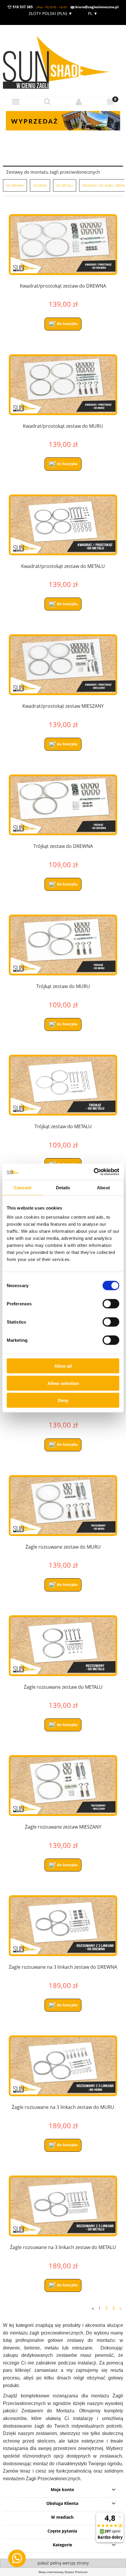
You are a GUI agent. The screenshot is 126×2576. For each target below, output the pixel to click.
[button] (16, 102)
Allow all (63, 1366)
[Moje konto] (79, 102)
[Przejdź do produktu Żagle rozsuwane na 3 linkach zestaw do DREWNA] (63, 1926)
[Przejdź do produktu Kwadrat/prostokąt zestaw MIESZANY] (63, 665)
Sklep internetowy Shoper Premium (63, 2572)
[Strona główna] (63, 60)
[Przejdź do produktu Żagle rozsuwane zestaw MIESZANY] (63, 1786)
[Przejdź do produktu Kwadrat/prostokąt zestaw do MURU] (63, 385)
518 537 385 (22, 7)
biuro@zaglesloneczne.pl (97, 7)
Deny (63, 1400)
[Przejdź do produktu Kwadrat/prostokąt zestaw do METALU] (63, 525)
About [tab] (103, 1187)
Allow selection (63, 1383)
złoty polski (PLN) (51, 13)
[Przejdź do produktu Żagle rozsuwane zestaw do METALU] (63, 1646)
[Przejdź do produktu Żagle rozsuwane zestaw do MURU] (63, 1506)
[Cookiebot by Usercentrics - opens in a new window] (94, 1172)
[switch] (111, 1304)
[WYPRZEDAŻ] (63, 120)
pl (92, 13)
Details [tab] (63, 1187)
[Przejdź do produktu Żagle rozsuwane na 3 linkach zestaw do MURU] (63, 2066)
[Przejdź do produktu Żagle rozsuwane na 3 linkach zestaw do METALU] (63, 2206)
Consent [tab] (23, 1187)
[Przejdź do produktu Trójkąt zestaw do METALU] (63, 1085)
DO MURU (40, 185)
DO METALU (65, 185)
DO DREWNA (15, 185)
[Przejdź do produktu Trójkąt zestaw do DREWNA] (63, 805)
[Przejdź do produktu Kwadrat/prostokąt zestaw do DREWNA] (63, 245)
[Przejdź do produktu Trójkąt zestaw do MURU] (63, 945)
